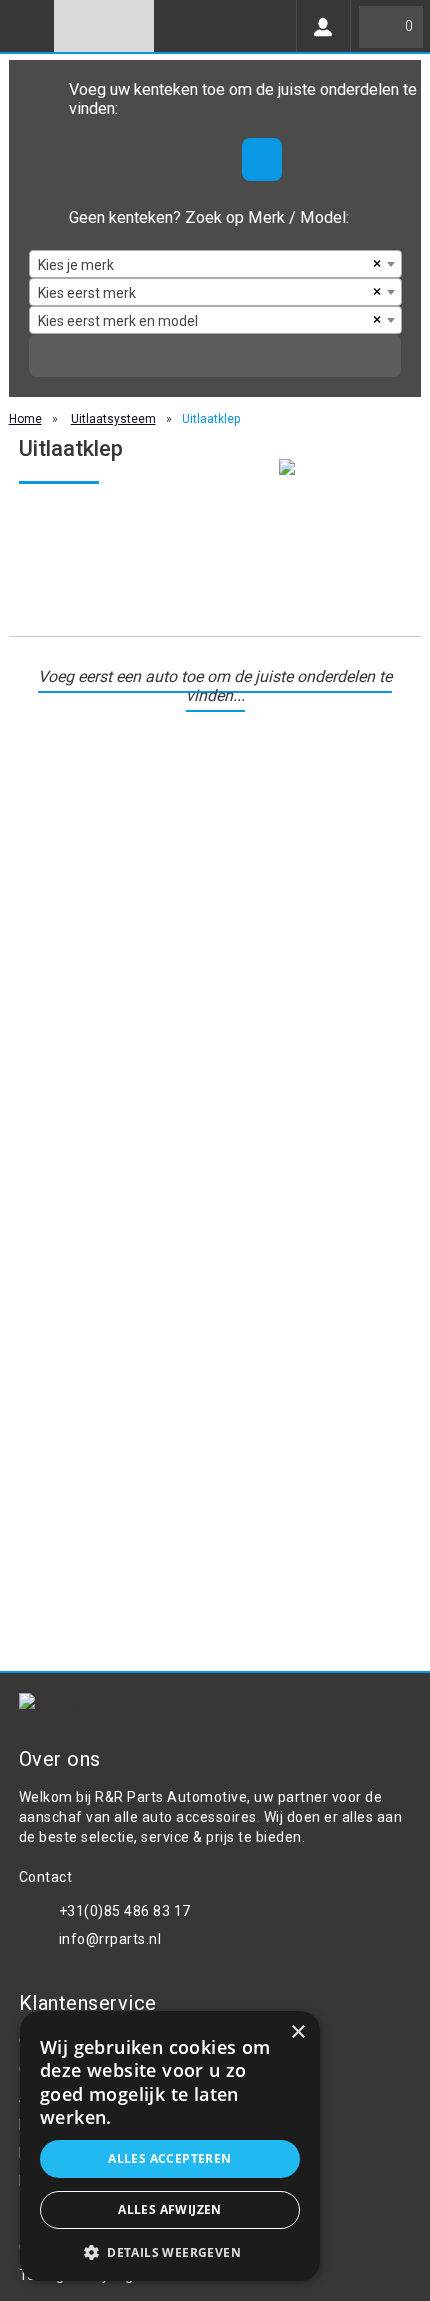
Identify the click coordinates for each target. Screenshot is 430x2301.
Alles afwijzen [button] (170, 2209)
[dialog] (170, 2146)
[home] (104, 26)
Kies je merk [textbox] (76, 265)
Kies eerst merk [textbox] (87, 293)
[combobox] (215, 264)
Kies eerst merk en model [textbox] (118, 321)
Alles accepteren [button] (169, 2158)
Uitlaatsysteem (113, 419)
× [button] (297, 2032)
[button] (170, 2251)
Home (25, 419)
